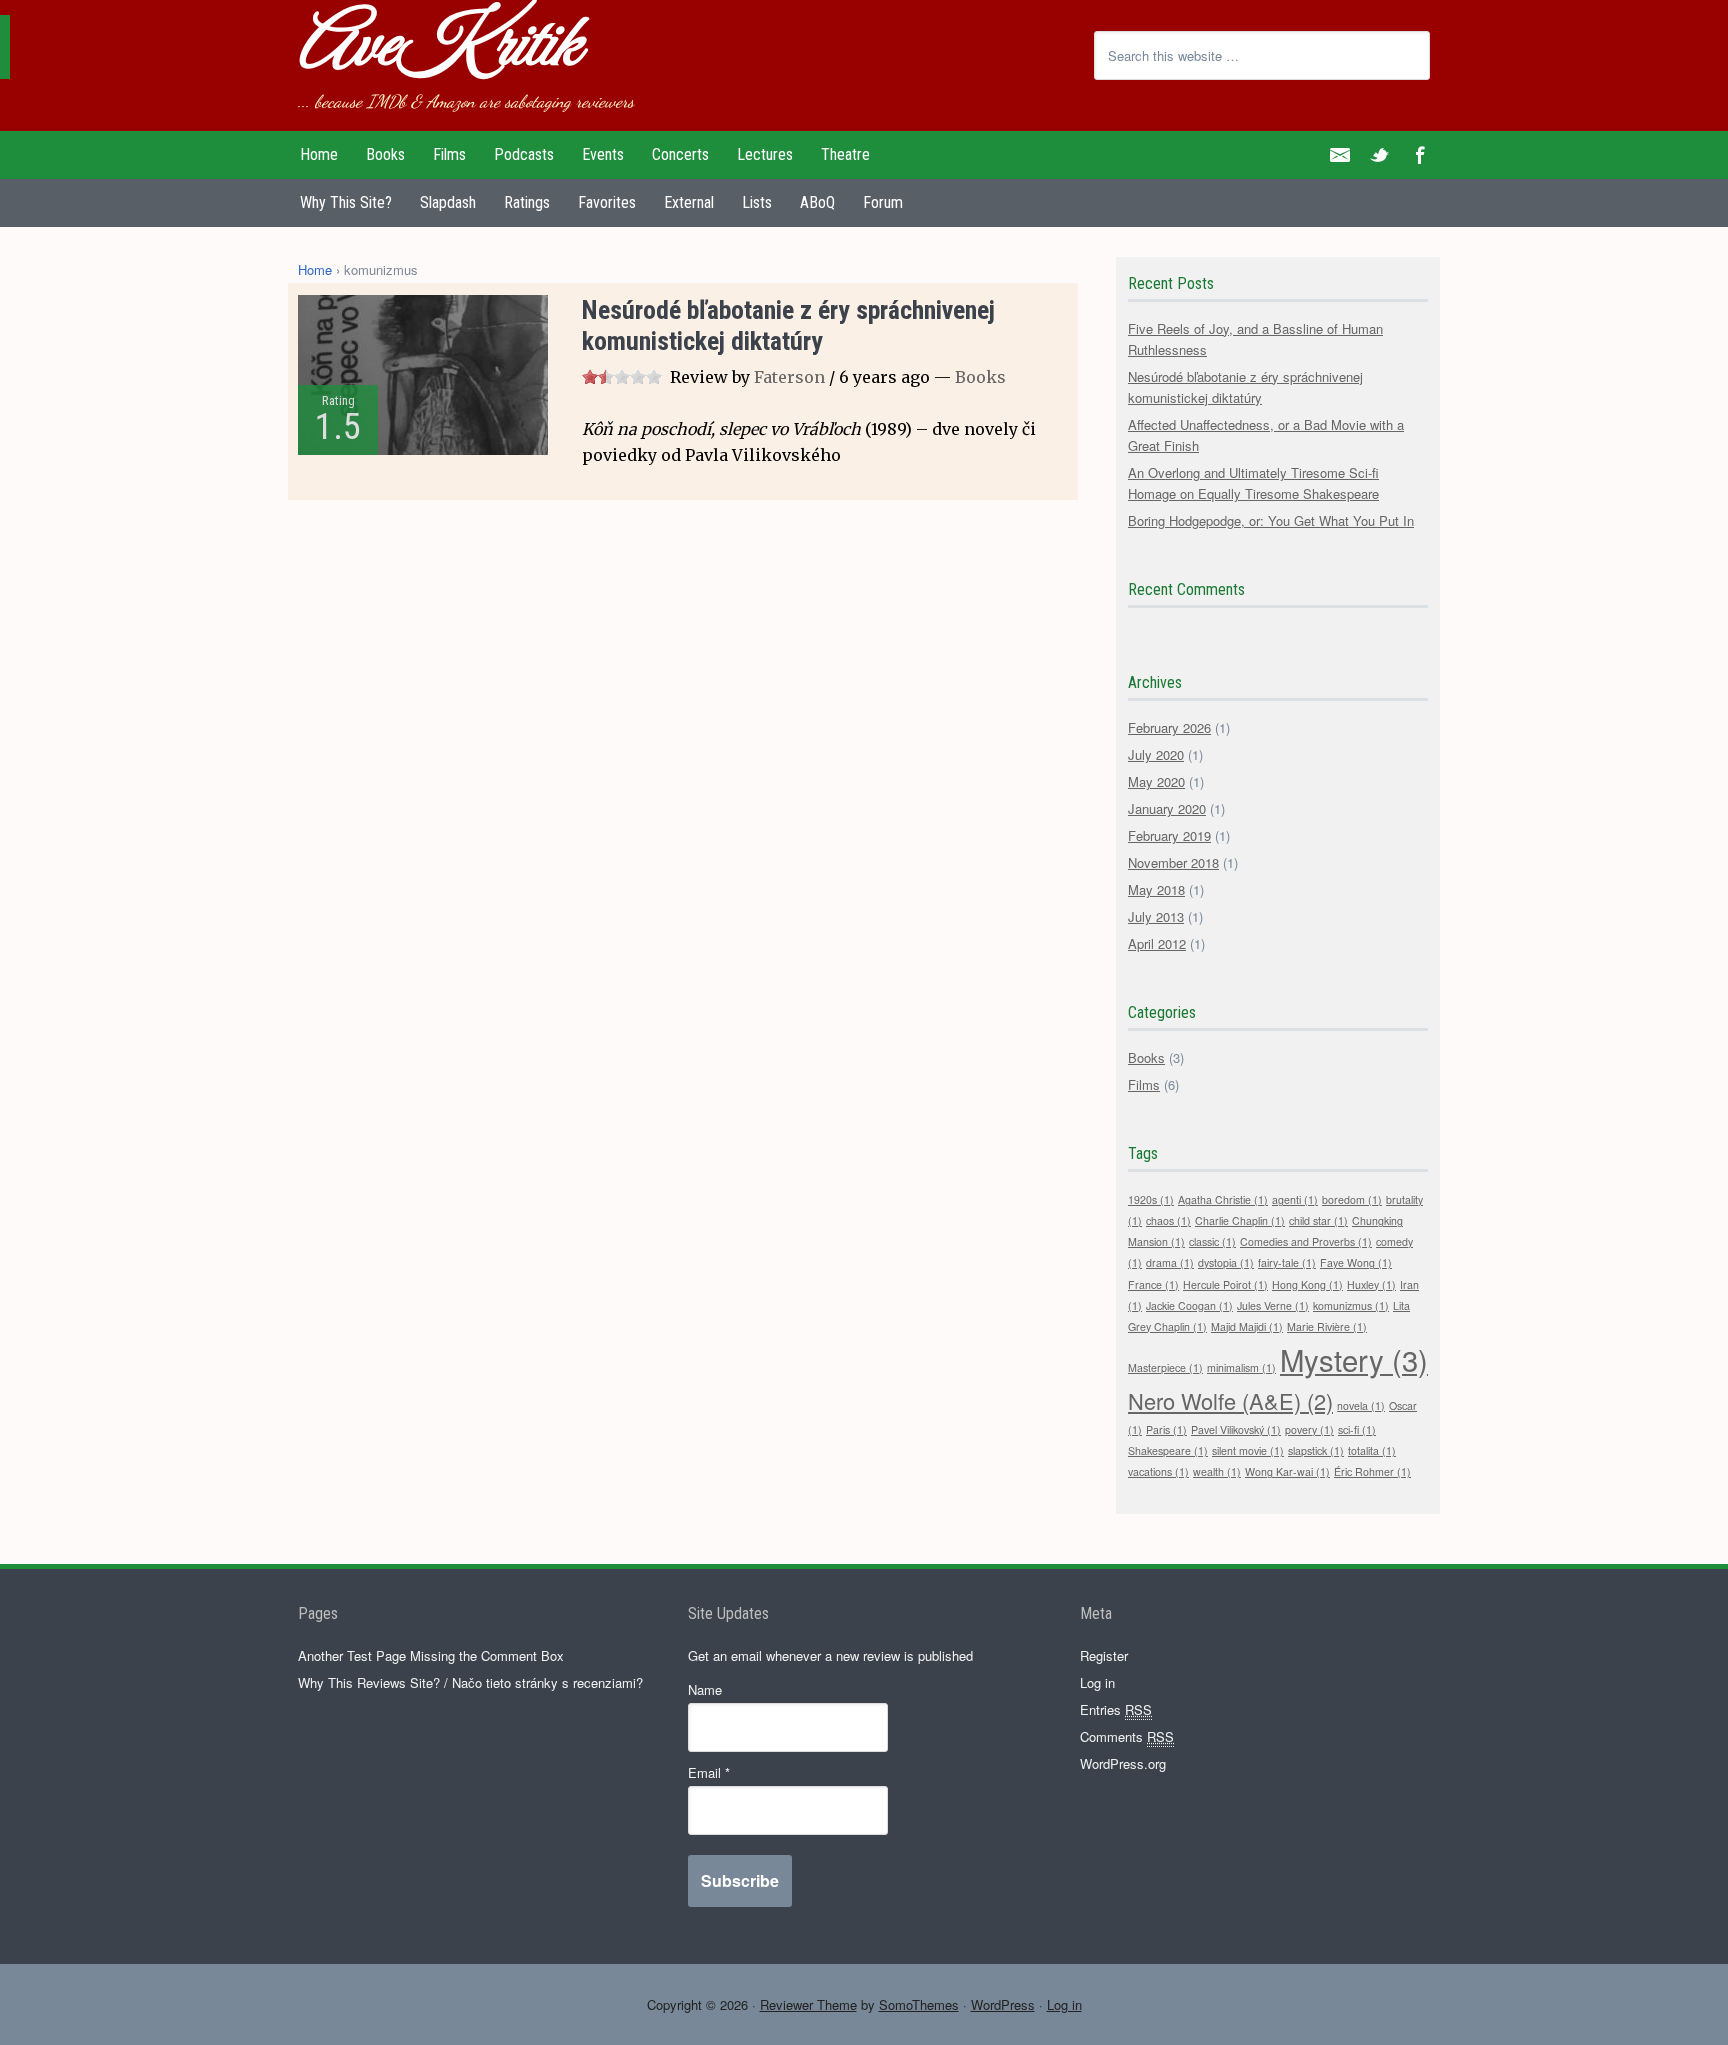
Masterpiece (1165, 1367)
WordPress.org (1123, 1763)
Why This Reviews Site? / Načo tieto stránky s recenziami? (470, 1682)
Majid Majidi (1247, 1326)
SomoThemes (919, 2004)
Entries (1116, 1709)
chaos (1168, 1220)
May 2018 (1156, 889)
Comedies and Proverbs (1306, 1241)
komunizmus (1351, 1305)
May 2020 (1156, 781)
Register (1104, 1655)
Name (705, 1689)
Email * (709, 1772)
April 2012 (1157, 943)
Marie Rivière (1327, 1326)
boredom (1352, 1199)
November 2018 (1173, 862)
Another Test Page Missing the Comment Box (431, 1655)
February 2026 (1169, 727)
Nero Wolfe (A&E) (1230, 1400)
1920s (1151, 1199)
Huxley (1371, 1284)
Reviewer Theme (808, 2004)
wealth (1217, 1471)
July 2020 (1156, 754)
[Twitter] (1380, 155)
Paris (1166, 1429)
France (1153, 1284)
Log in (1097, 1682)
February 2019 (1169, 835)
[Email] (1340, 155)
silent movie (1248, 1450)
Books (980, 377)
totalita (1372, 1450)
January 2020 (1167, 808)
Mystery (1354, 1359)
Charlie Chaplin (1240, 1220)
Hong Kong (1307, 1284)
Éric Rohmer (1372, 1471)
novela (1361, 1405)
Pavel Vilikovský (1236, 1429)
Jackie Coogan (1189, 1305)
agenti (1295, 1199)
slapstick (1316, 1450)
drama (1170, 1262)
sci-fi (1357, 1429)
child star (1318, 1220)
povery (1309, 1429)
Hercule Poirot (1225, 1284)
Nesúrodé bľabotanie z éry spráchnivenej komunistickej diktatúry (788, 325)
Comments (1127, 1736)
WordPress (1003, 2004)
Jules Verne (1273, 1305)
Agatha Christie (1223, 1199)
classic (1212, 1241)
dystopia (1226, 1262)
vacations (1158, 1471)
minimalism (1241, 1367)
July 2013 (1156, 916)
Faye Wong (1356, 1262)
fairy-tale (1287, 1262)
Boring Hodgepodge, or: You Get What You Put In (1271, 520)
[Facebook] (1420, 155)
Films (1144, 1084)
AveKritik (438, 47)
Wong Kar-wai (1287, 1471)
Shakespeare (1168, 1450)
